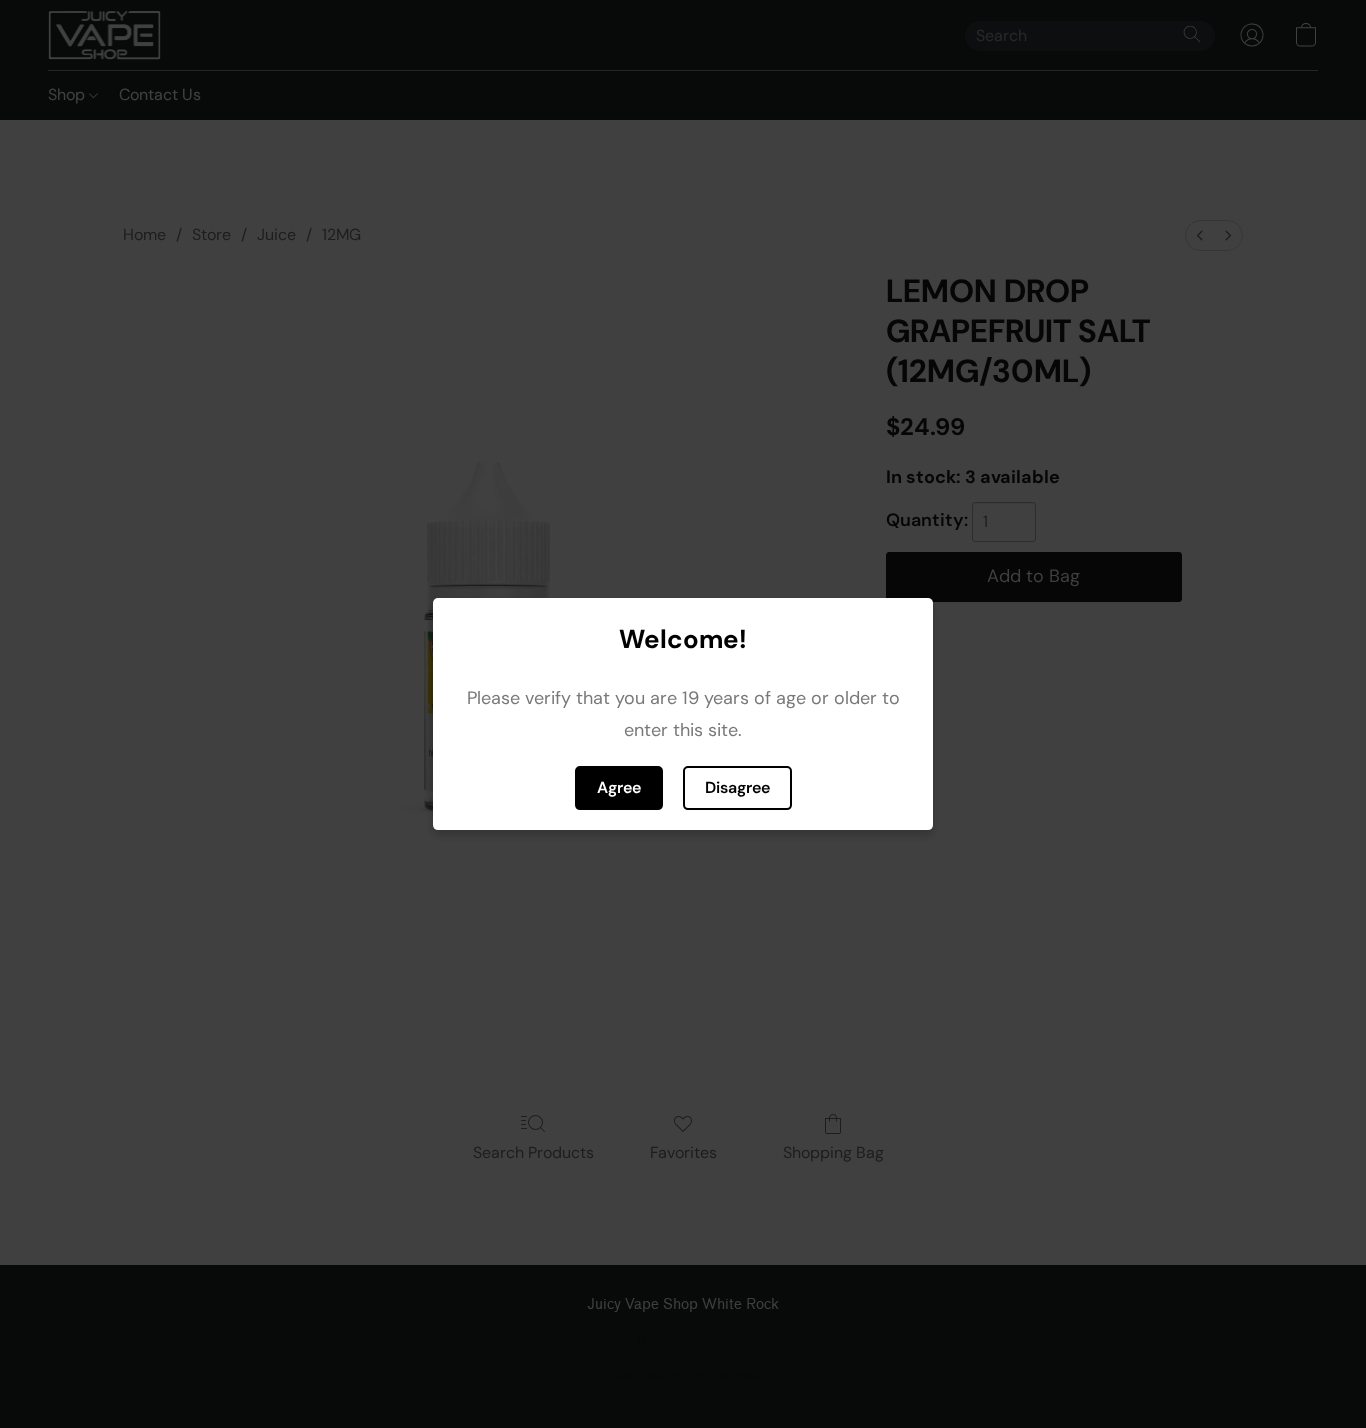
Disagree (737, 787)
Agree (619, 787)
